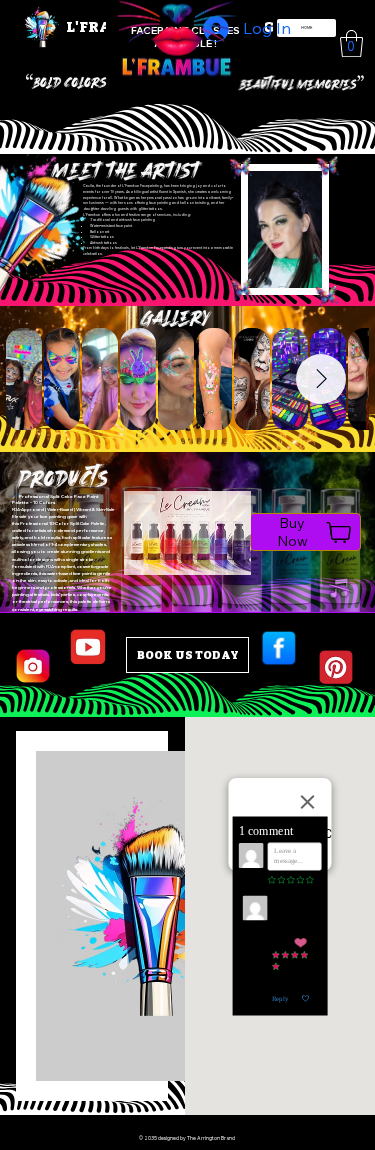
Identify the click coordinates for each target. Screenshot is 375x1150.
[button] (351, 43)
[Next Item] (321, 379)
